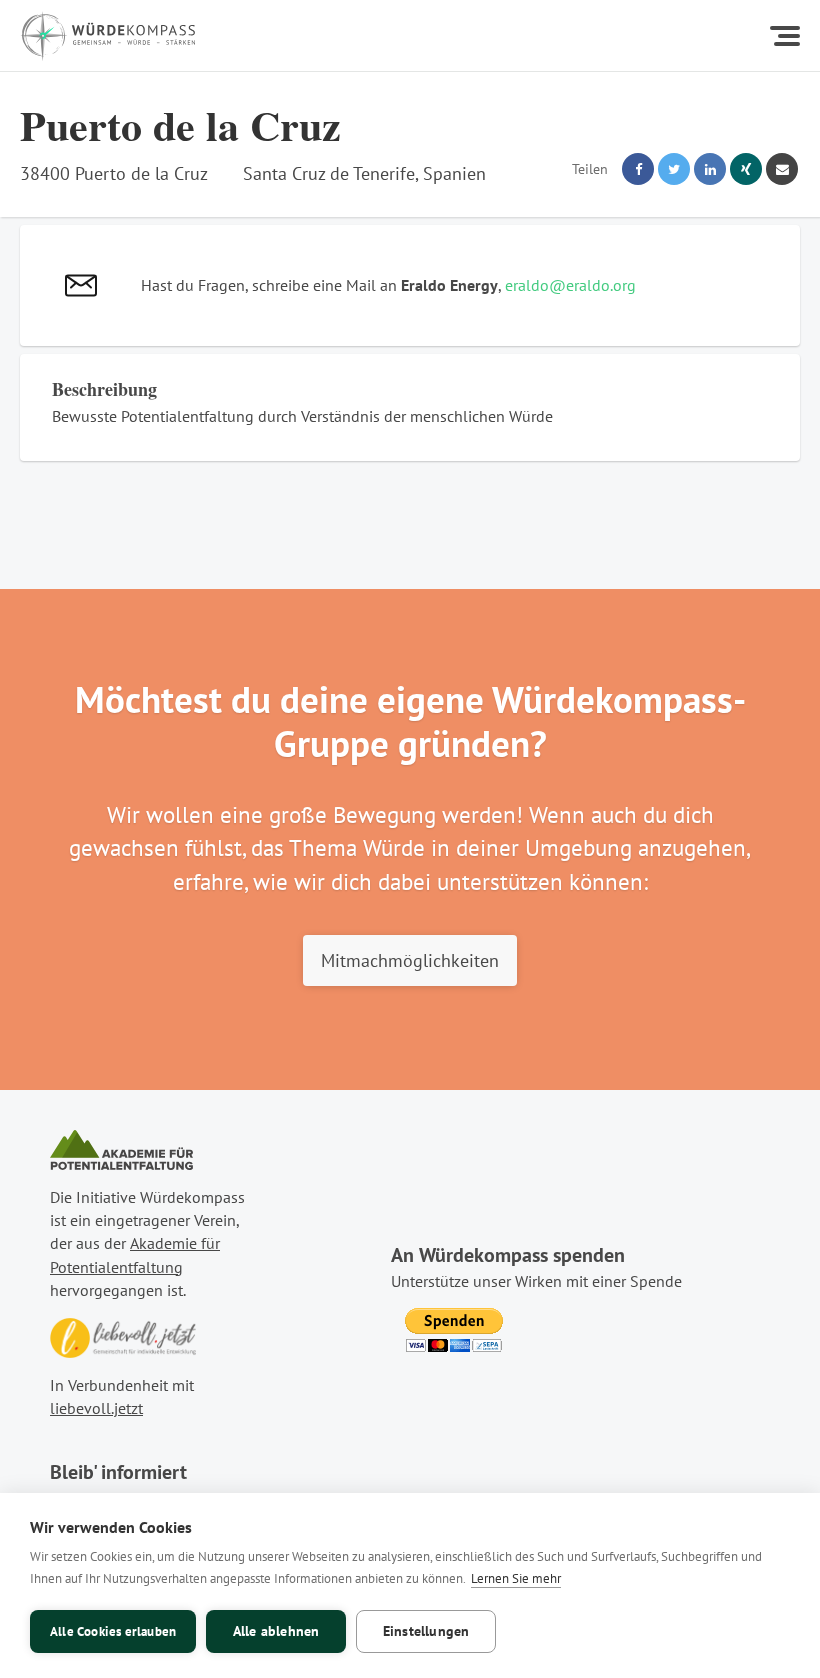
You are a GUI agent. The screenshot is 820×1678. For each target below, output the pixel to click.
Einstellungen (426, 1631)
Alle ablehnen (276, 1631)
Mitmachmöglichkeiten (410, 960)
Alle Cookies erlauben (113, 1631)
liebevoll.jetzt (96, 1408)
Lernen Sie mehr (516, 1578)
